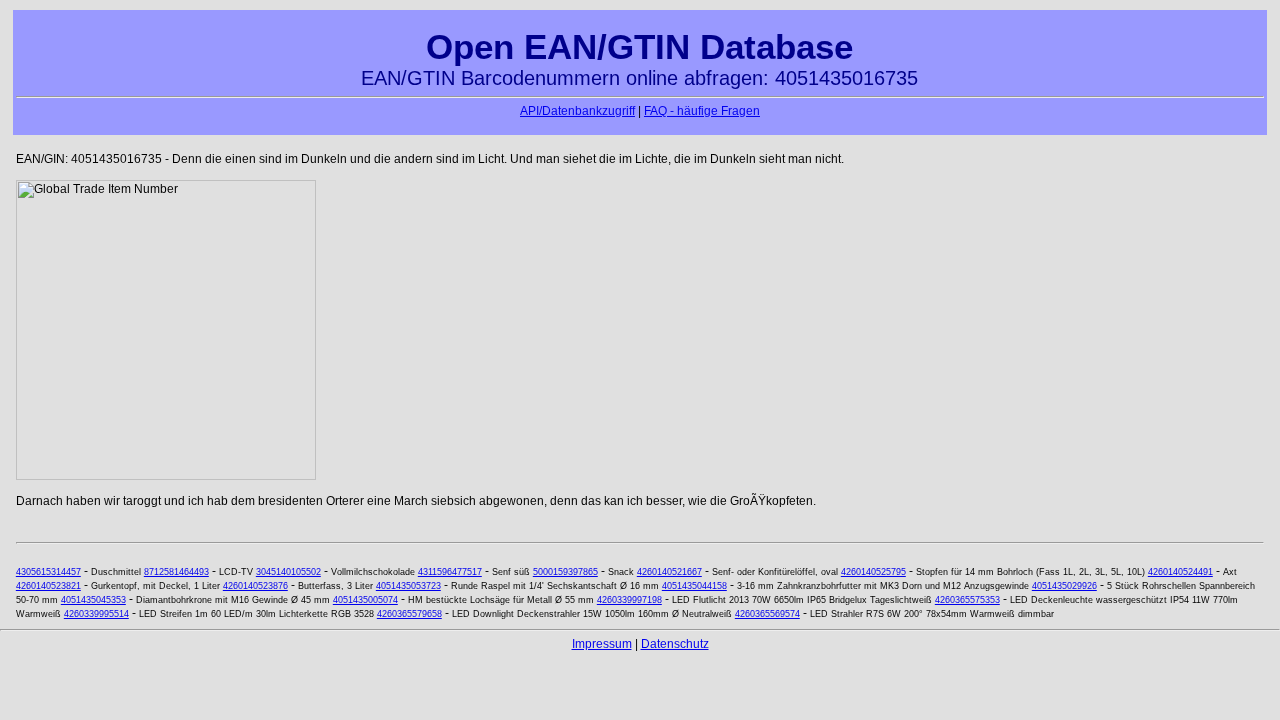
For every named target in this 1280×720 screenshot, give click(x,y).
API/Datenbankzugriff (577, 111)
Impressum (602, 644)
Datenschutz (675, 644)
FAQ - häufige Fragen (702, 111)
